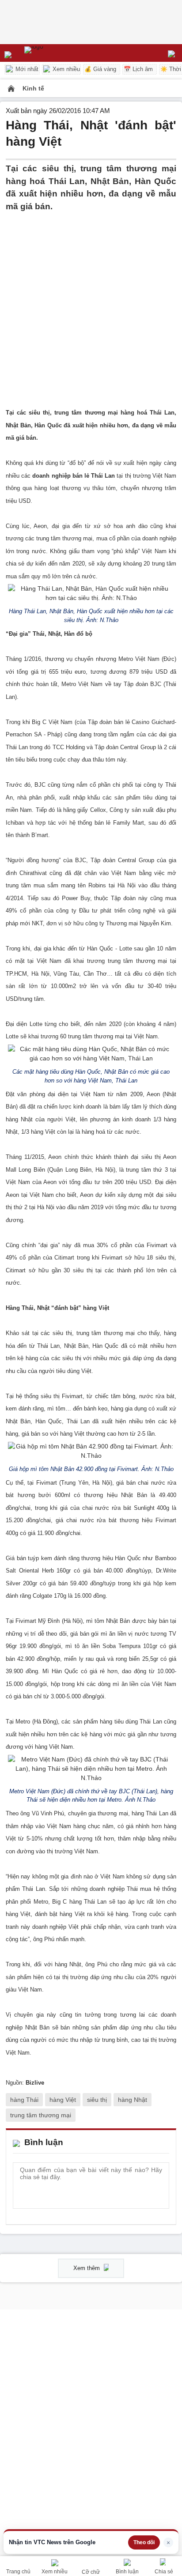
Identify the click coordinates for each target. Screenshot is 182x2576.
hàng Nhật (133, 2100)
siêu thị (97, 2100)
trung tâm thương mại (41, 2115)
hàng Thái (24, 2100)
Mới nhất (26, 69)
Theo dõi (144, 2542)
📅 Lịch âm (138, 69)
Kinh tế (33, 88)
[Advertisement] (91, 304)
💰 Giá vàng (100, 69)
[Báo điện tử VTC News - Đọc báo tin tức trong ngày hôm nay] (54, 53)
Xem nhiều (65, 69)
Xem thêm (87, 2268)
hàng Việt (63, 2100)
